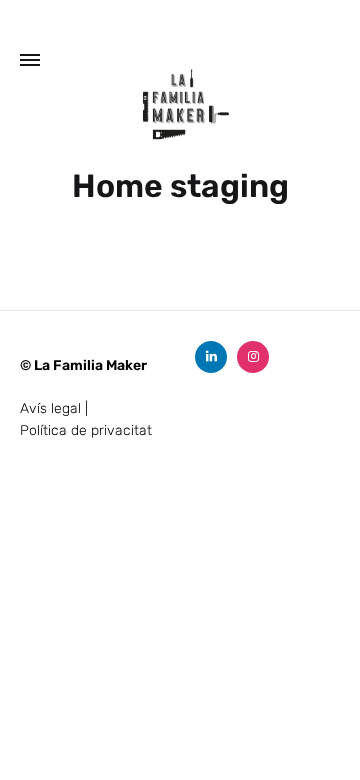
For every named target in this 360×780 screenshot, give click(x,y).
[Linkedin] (211, 357)
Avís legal (50, 408)
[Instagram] (253, 357)
